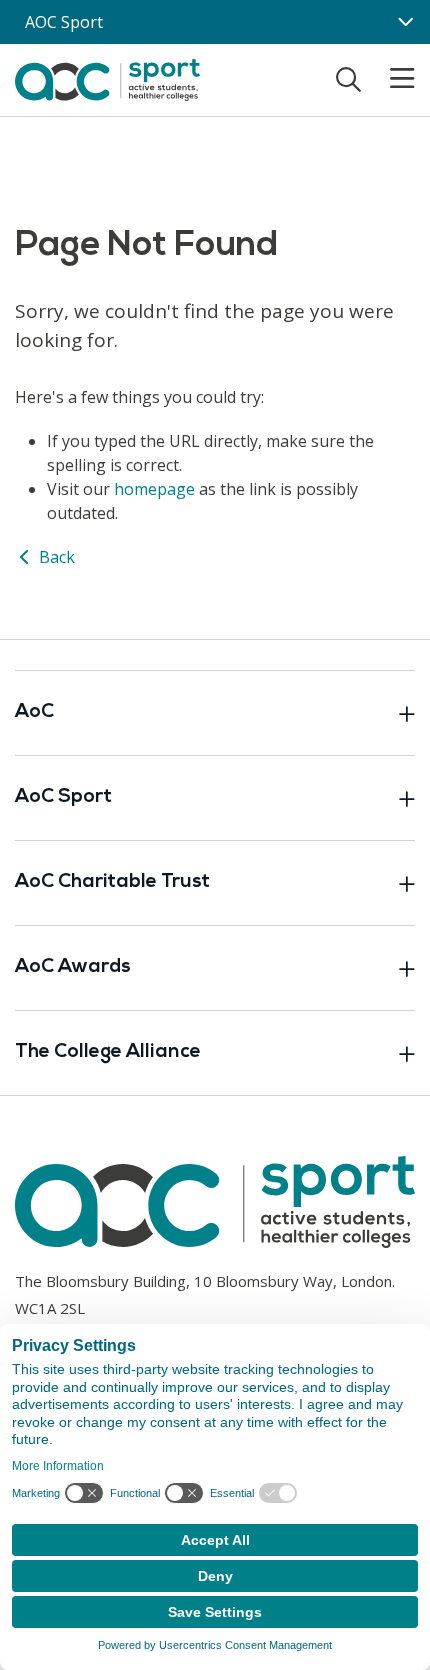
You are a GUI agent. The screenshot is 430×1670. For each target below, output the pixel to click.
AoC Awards (73, 967)
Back (55, 557)
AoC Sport (63, 797)
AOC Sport (64, 22)
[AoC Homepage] (107, 78)
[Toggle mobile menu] (390, 79)
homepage (154, 489)
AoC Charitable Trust (112, 882)
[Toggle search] (348, 79)
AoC (34, 712)
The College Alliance (108, 1052)
